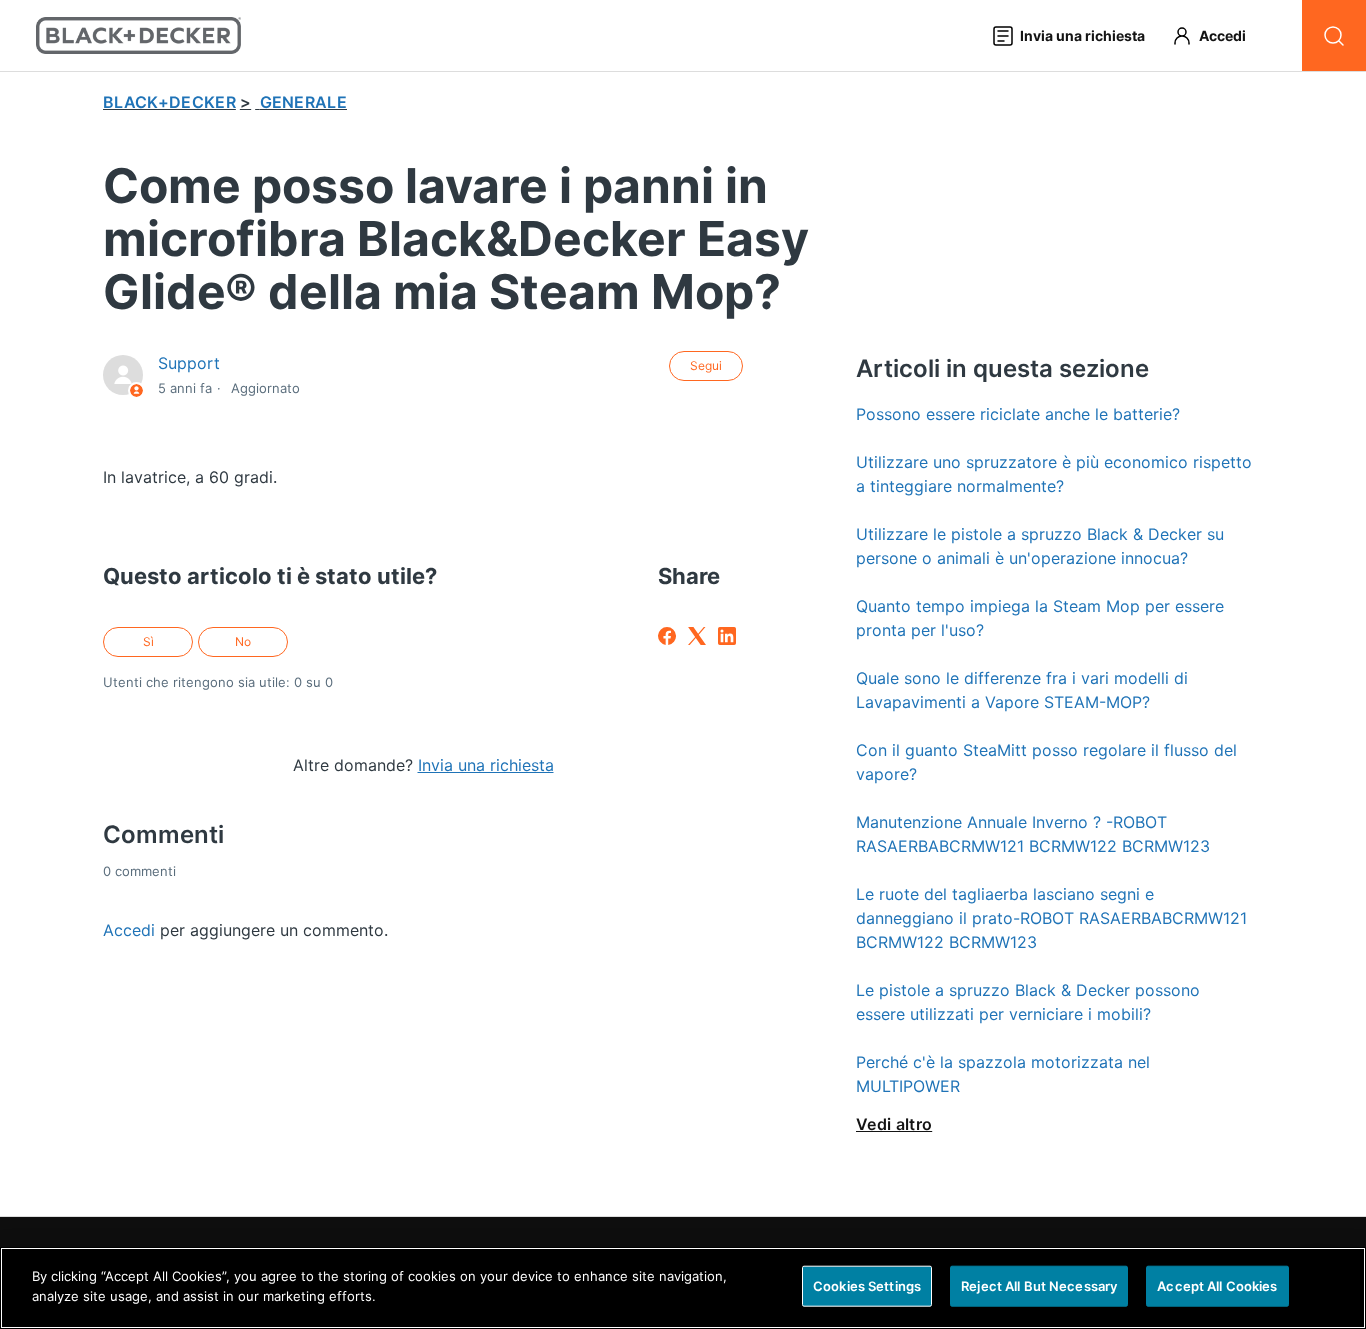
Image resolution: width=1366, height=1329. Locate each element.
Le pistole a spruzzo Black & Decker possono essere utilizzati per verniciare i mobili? (1028, 1002)
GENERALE (304, 102)
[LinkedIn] (727, 636)
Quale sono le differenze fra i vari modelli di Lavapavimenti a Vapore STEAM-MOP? (1022, 690)
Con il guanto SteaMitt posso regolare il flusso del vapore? (1046, 762)
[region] (683, 1288)
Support (189, 363)
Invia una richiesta (486, 765)
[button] (1218, 35)
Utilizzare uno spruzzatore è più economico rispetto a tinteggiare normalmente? (1054, 474)
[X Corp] (697, 636)
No (243, 641)
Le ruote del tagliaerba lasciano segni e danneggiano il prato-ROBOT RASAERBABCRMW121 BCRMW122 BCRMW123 (1051, 918)
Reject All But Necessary (1039, 1286)
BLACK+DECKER (169, 102)
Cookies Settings (867, 1286)
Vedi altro (894, 1124)
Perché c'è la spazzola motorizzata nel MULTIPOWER (1003, 1074)
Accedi (129, 930)
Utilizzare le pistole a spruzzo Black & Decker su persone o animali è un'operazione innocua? (1040, 546)
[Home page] (138, 35)
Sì (148, 641)
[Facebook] (667, 636)
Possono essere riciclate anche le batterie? (1018, 414)
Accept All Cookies (1217, 1286)
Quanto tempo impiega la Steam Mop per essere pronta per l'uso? (1040, 618)
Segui (706, 365)
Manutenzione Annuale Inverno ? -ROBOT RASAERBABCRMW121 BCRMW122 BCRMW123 (1033, 834)
